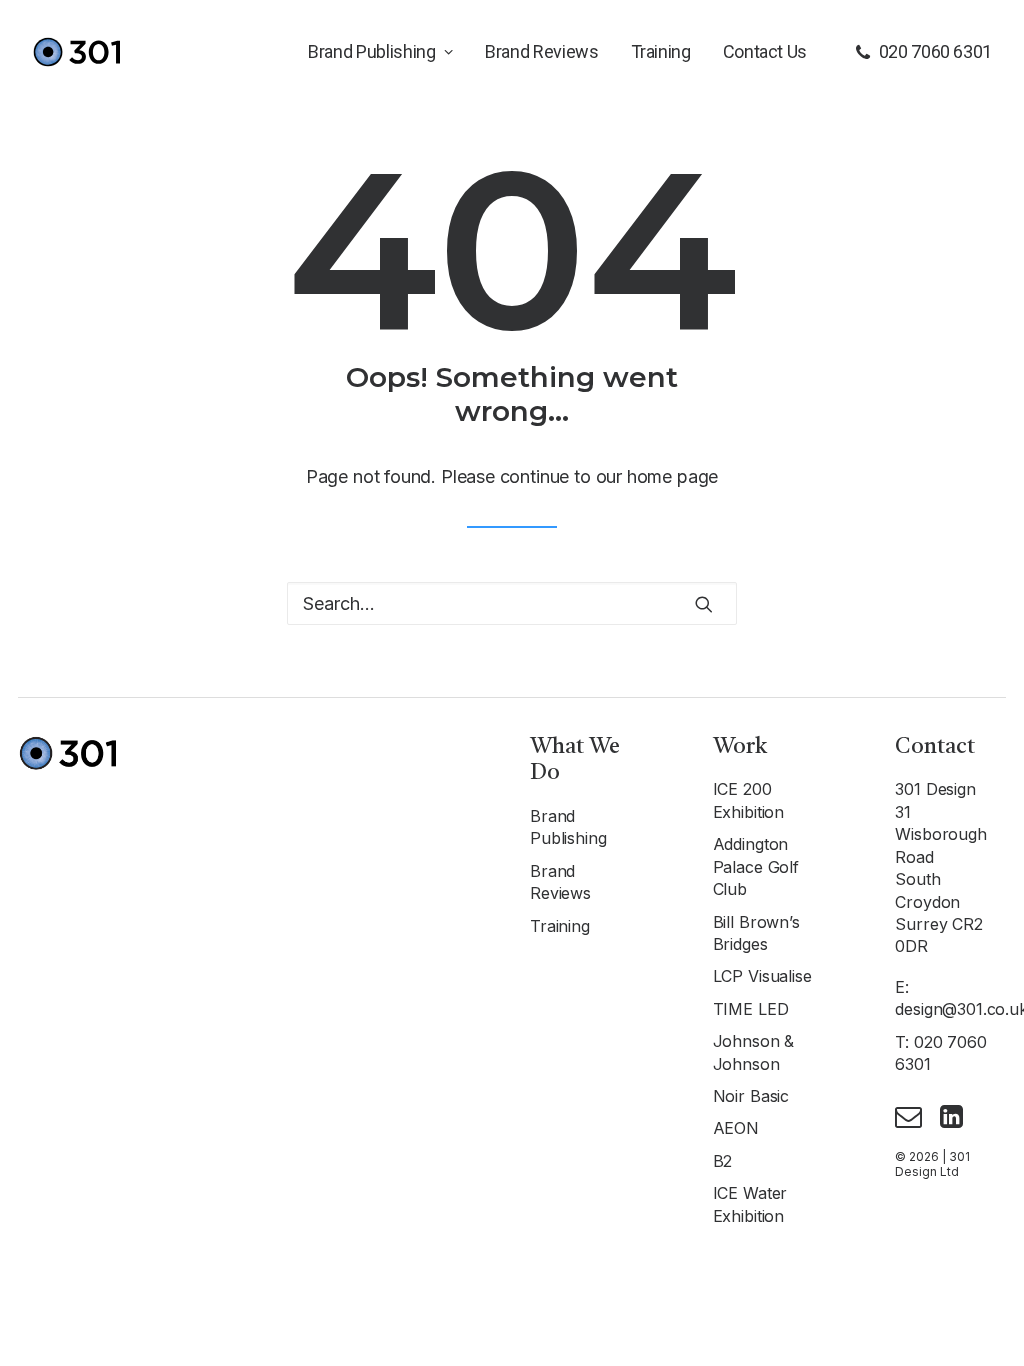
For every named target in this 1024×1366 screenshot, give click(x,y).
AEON (736, 1128)
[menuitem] (380, 52)
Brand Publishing (371, 51)
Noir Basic (751, 1096)
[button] (704, 604)
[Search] (512, 603)
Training (661, 51)
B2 (723, 1161)
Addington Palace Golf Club (756, 866)
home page (672, 476)
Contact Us (765, 51)
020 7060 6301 (935, 51)
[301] (76, 52)
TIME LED (751, 1009)
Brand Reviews (541, 51)
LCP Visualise (762, 976)
